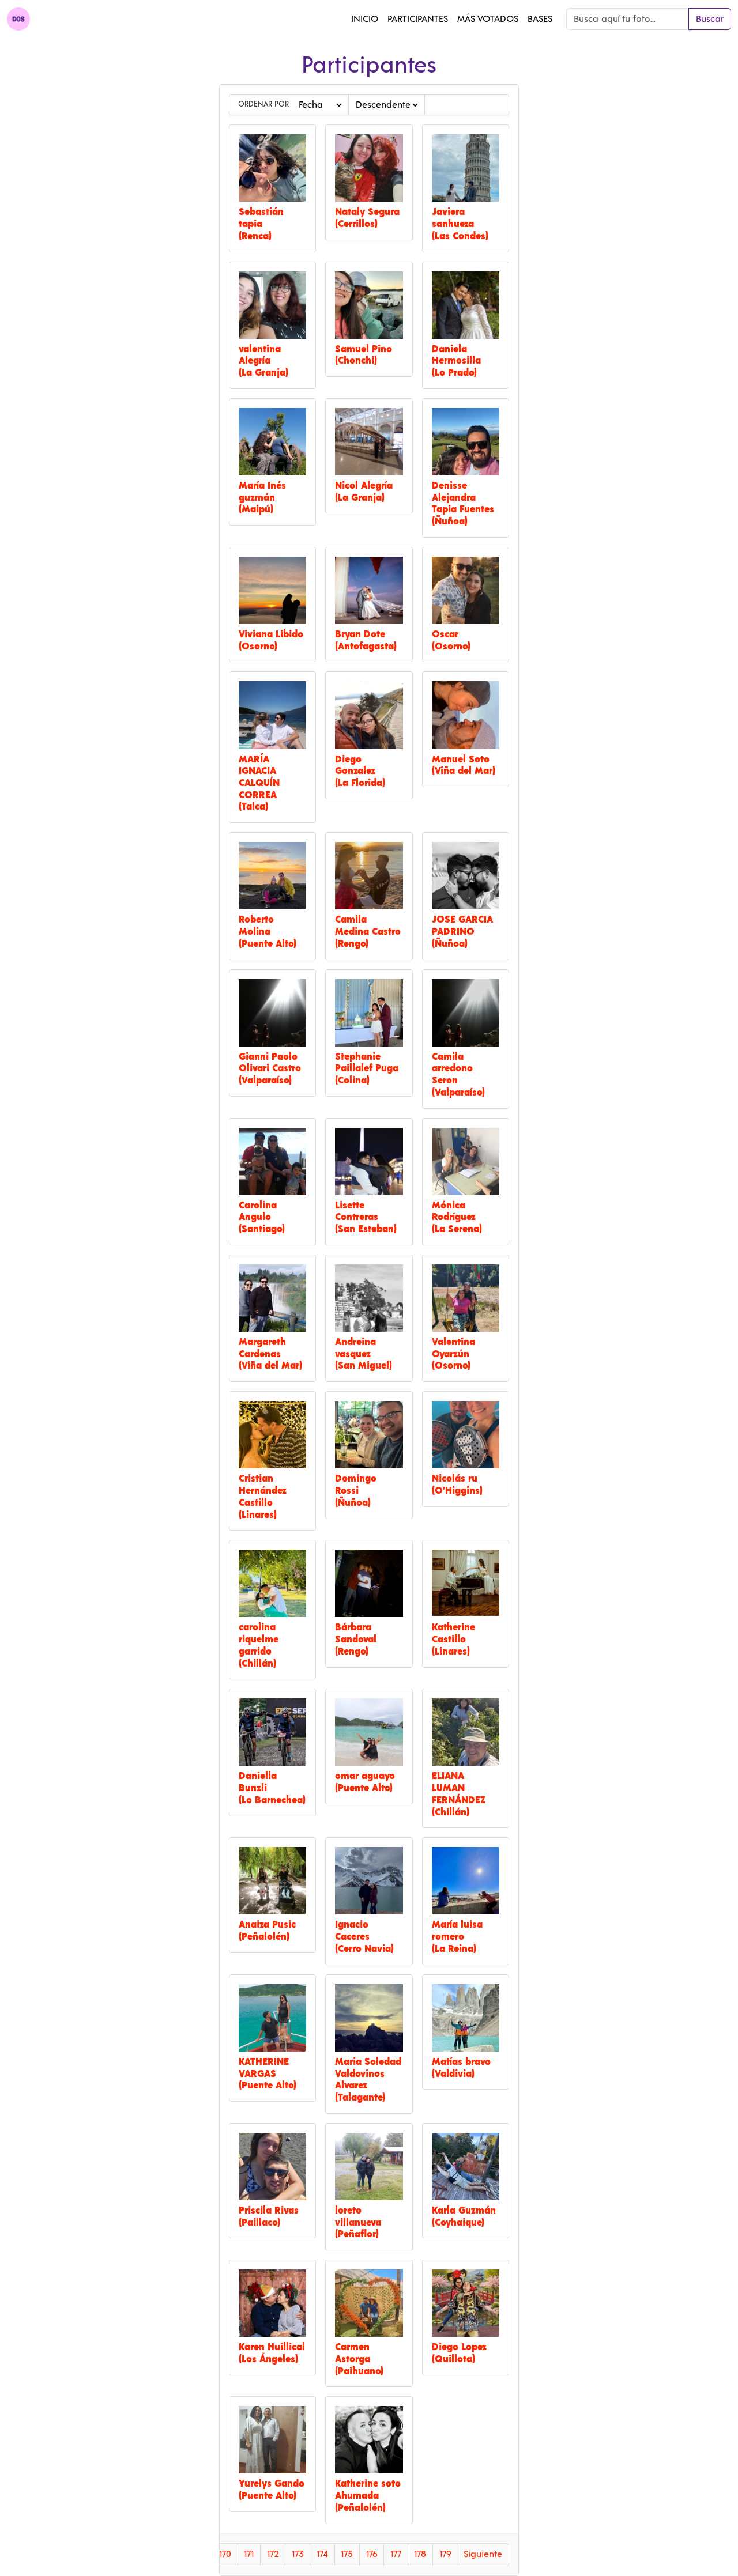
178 (420, 2554)
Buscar (710, 19)
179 (445, 2554)
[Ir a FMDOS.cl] (18, 19)
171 (249, 2554)
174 (322, 2554)
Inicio (365, 19)
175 (347, 2554)
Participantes (418, 19)
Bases (540, 19)
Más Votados (488, 19)
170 (225, 2554)
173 (298, 2554)
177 (396, 2554)
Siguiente (483, 2554)
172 (273, 2554)
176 (372, 2554)
